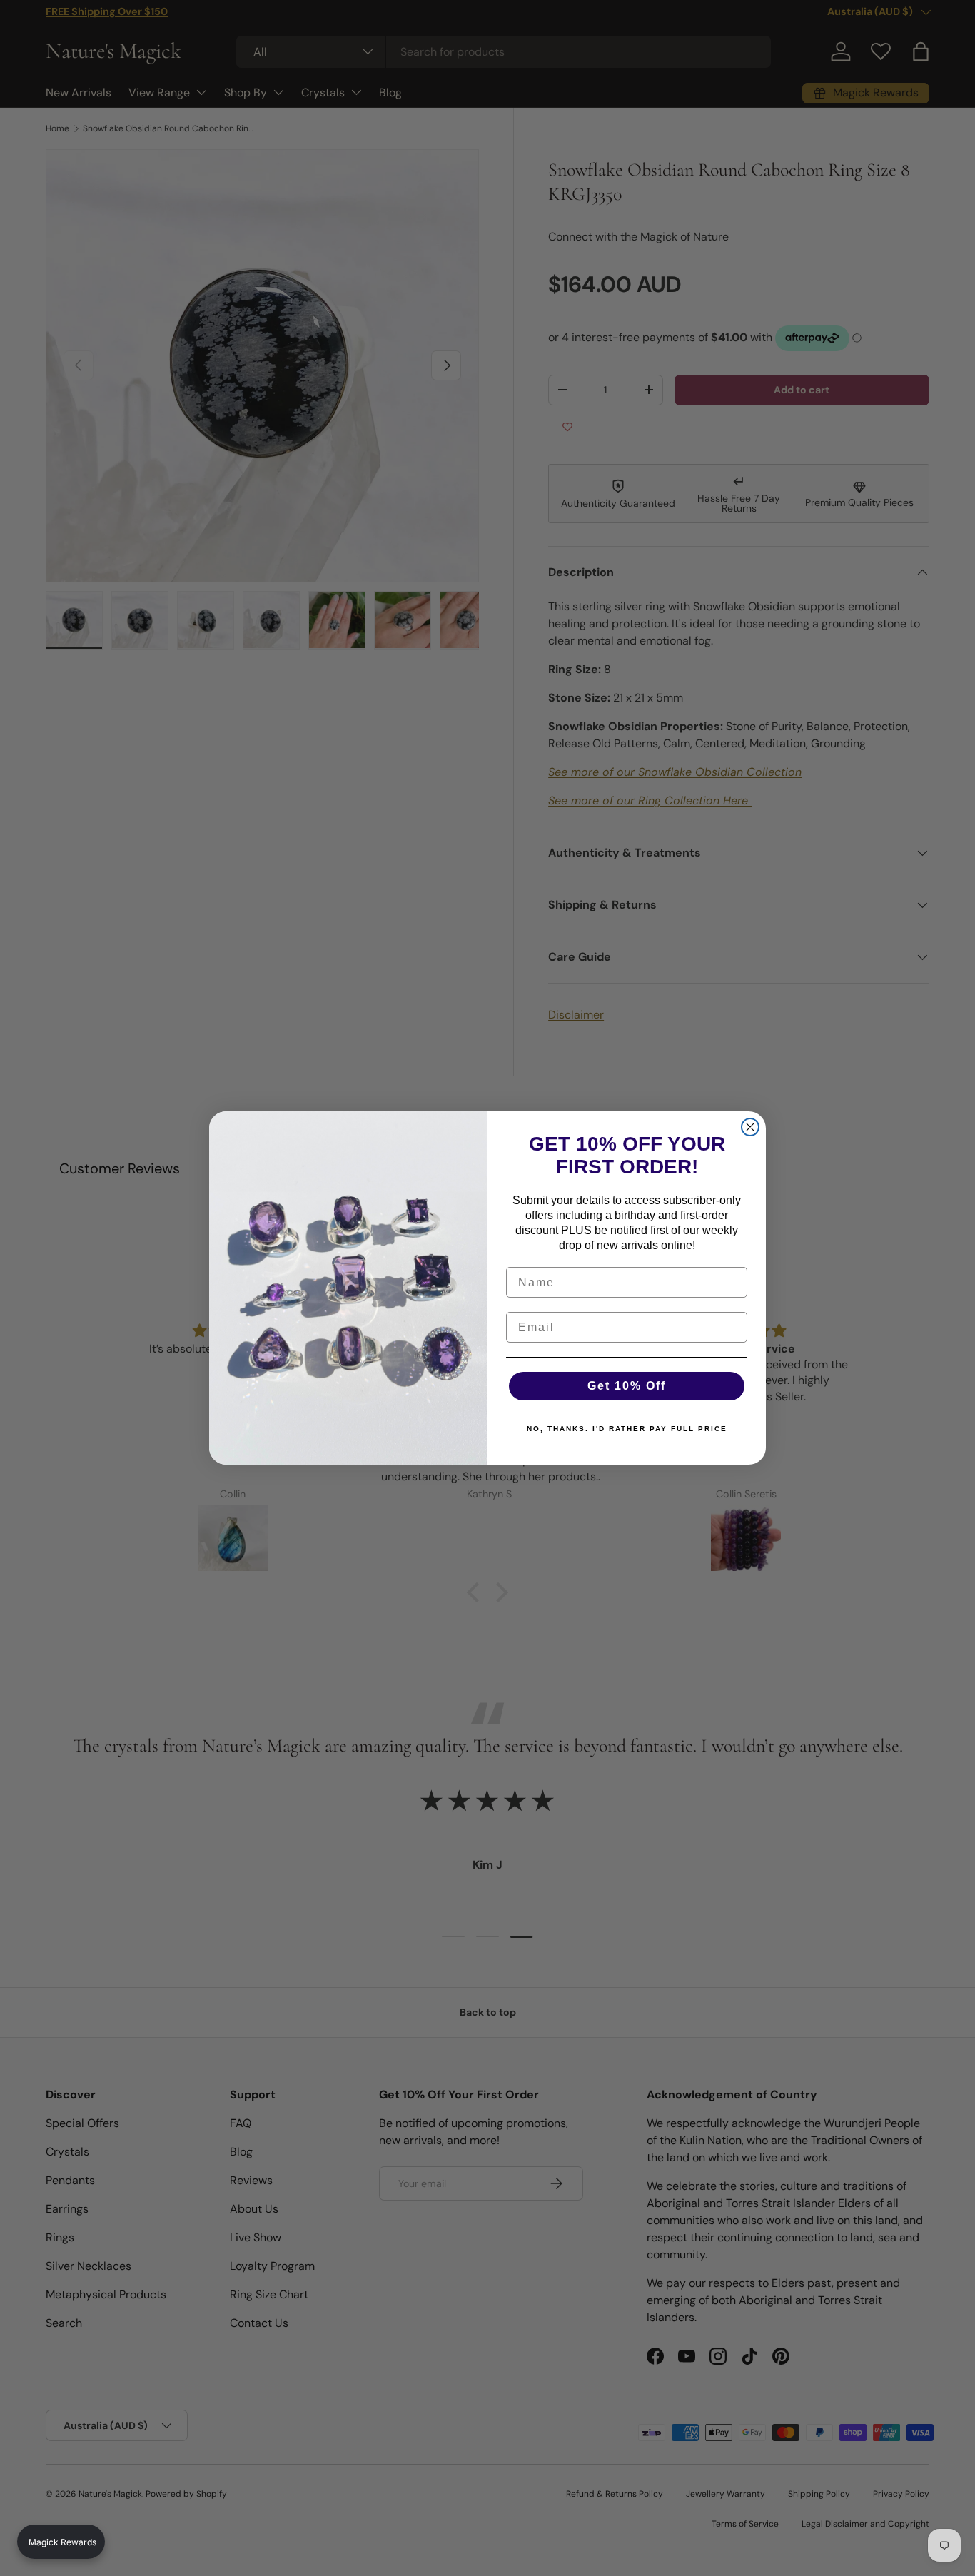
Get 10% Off (627, 1386)
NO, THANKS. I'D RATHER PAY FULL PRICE (627, 1429)
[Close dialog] (750, 1127)
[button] (61, 2542)
